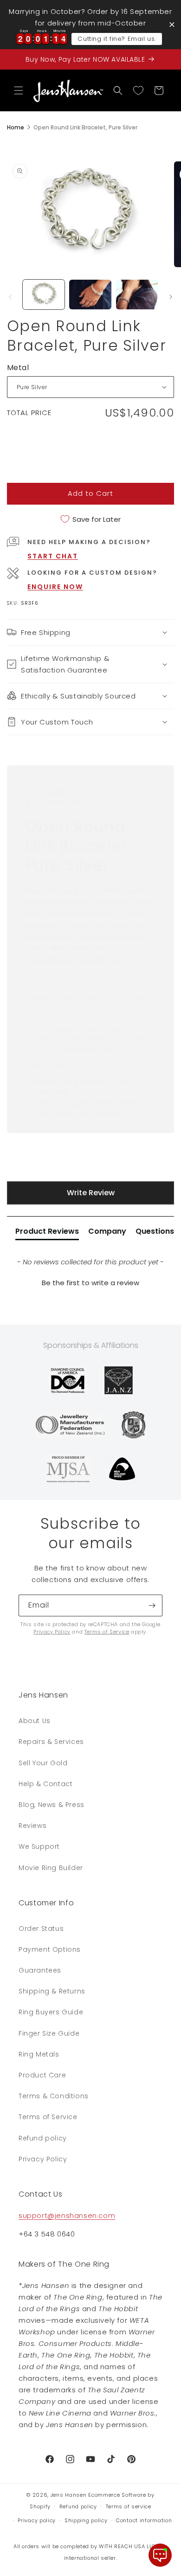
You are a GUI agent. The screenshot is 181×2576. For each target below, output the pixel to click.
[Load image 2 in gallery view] (90, 295)
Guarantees (40, 1970)
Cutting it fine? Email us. (117, 39)
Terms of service (129, 2506)
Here (115, 1029)
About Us (35, 1721)
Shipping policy (86, 2520)
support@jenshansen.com (67, 2215)
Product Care (42, 2075)
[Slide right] (171, 297)
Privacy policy (37, 2520)
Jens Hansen (69, 2495)
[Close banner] (172, 24)
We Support (39, 1846)
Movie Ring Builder (51, 1868)
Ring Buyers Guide (51, 2012)
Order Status (41, 1929)
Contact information (144, 2520)
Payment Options (50, 1949)
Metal (18, 368)
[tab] (47, 1233)
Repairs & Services (51, 1742)
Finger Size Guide (49, 2033)
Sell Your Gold (43, 1763)
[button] (19, 90)
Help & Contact (45, 1784)
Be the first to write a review (90, 1283)
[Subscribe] (152, 1605)
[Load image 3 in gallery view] (137, 295)
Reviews (32, 1826)
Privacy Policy (52, 1632)
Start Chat (53, 556)
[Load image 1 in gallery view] (44, 295)
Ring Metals (39, 2054)
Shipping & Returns (52, 1991)
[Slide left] (10, 297)
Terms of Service (107, 1632)
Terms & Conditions (54, 2096)
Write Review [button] (91, 1193)
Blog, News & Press (52, 1805)
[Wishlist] (138, 90)
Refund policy (43, 2138)
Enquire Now (55, 587)
